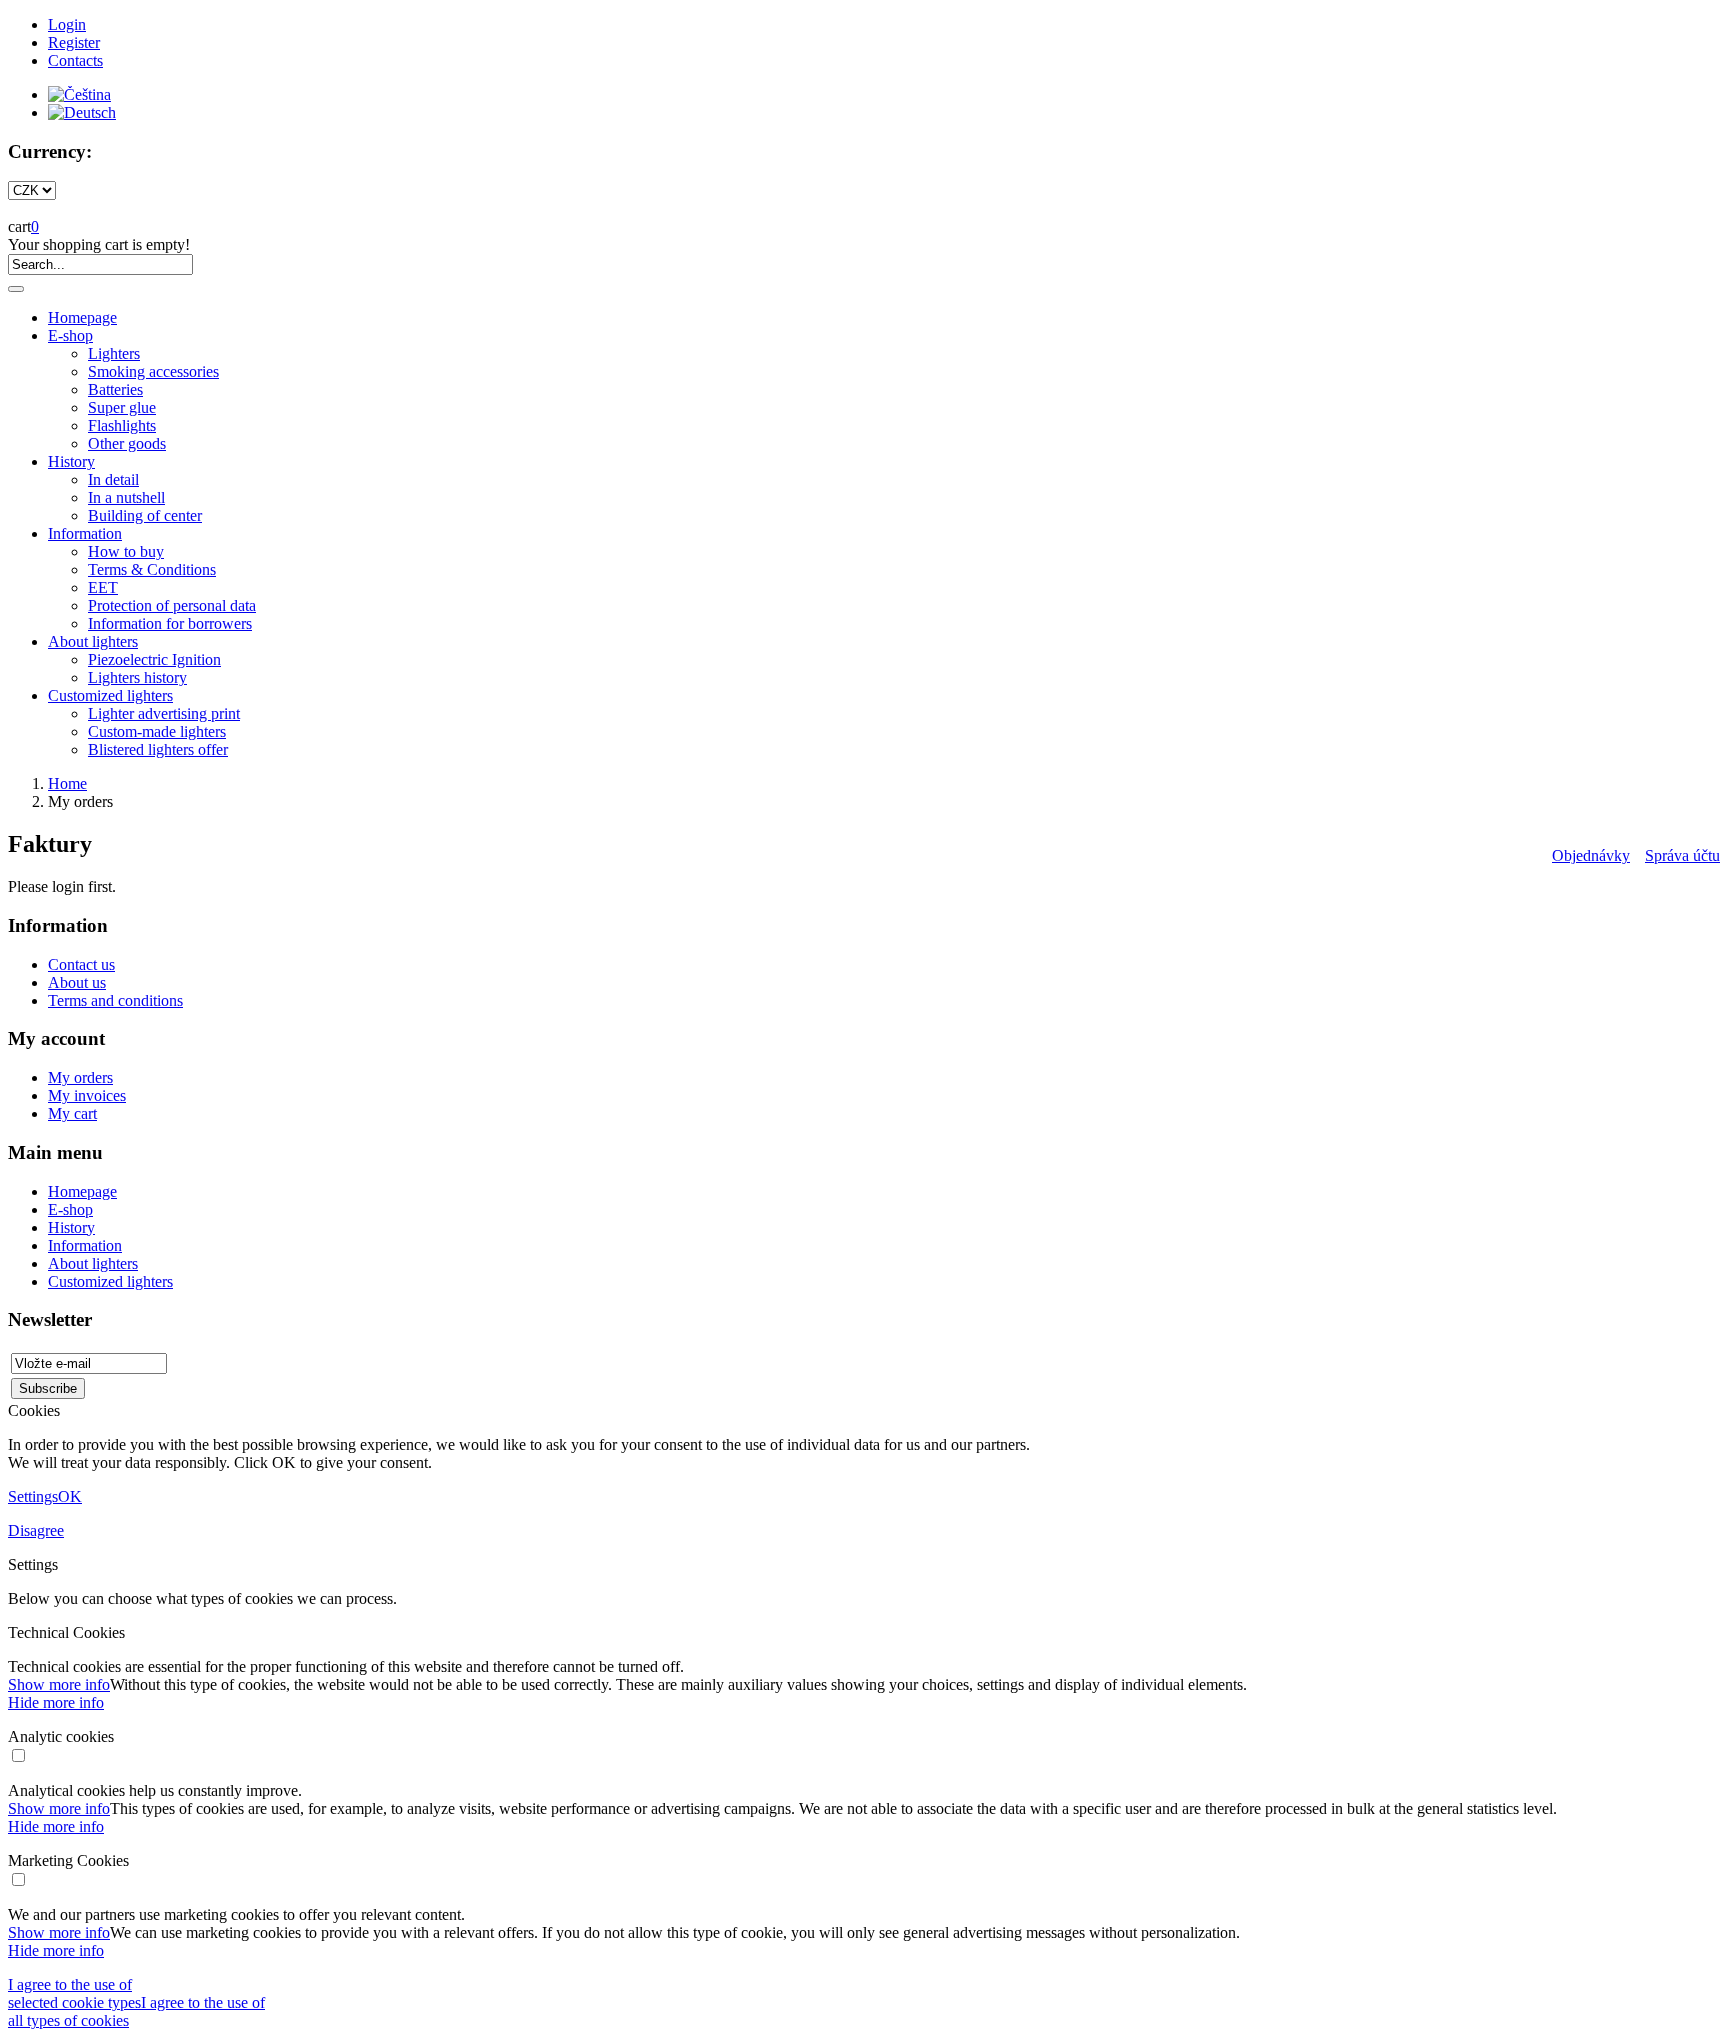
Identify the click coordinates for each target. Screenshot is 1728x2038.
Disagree (36, 1530)
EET (103, 587)
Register (74, 42)
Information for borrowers (170, 623)
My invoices (87, 1095)
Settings (33, 1496)
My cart (72, 1113)
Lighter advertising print (164, 713)
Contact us (81, 964)
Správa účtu (1682, 855)
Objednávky (1591, 855)
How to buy (126, 551)
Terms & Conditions (152, 569)
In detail (113, 479)
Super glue (122, 407)
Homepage (82, 317)
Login (67, 24)
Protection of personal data (172, 605)
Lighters (114, 353)
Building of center (145, 515)
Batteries (115, 389)
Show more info (59, 1684)
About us (77, 982)
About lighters (93, 641)
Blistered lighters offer (158, 749)
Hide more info (56, 1702)
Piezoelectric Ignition (154, 659)
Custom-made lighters (157, 731)
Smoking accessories (153, 371)
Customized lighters (110, 695)
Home (67, 783)
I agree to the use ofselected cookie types (74, 1993)
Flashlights (122, 425)
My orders (80, 1077)
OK (70, 1496)
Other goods (127, 443)
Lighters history (137, 677)
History (71, 461)
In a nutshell (126, 497)
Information (85, 533)
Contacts (75, 60)
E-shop (70, 335)
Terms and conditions (115, 1000)
